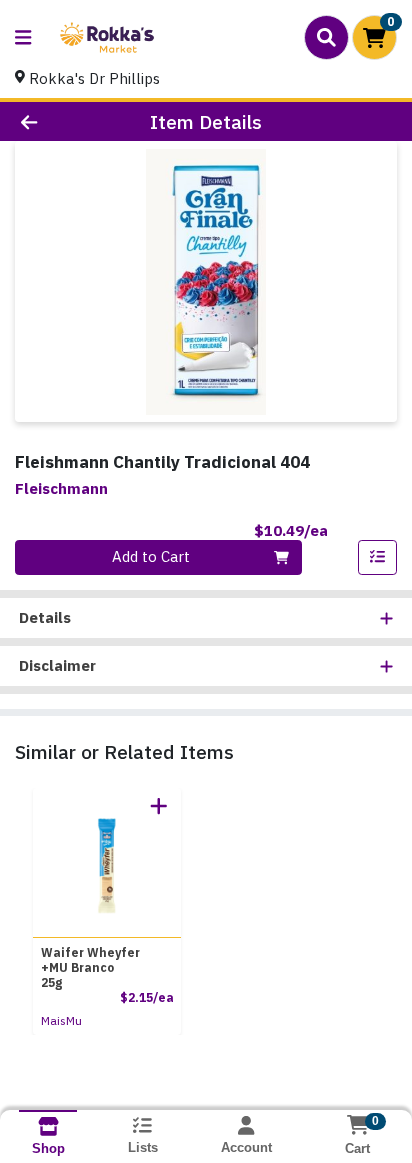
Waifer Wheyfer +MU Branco (90, 967)
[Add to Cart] (159, 806)
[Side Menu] (23, 37)
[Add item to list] (378, 558)
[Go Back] (63, 121)
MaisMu (61, 1020)
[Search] (326, 37)
